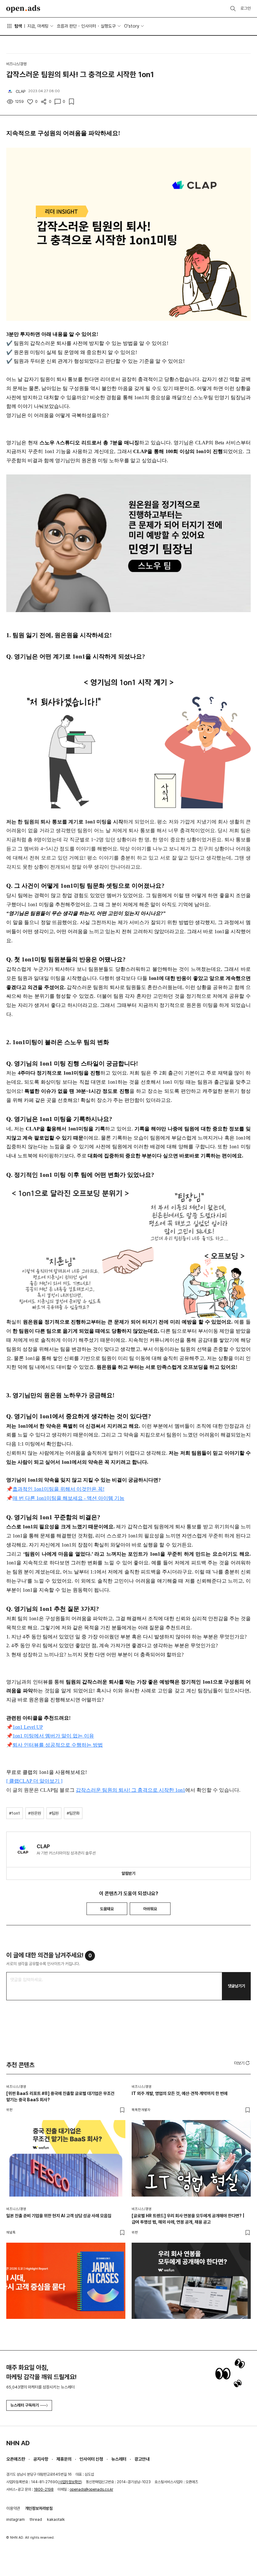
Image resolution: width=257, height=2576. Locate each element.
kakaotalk (56, 2519)
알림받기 (128, 1873)
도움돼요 (107, 1909)
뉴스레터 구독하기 (25, 2405)
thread (36, 2519)
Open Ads (23, 9)
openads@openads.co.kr (91, 2489)
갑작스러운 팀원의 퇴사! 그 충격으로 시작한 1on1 (131, 1790)
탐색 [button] (18, 26)
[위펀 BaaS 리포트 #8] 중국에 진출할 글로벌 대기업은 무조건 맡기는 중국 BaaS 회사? (60, 2097)
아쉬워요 (150, 1909)
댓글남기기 (236, 1986)
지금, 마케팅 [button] (38, 26)
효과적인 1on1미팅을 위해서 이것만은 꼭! (58, 1489)
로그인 (246, 8)
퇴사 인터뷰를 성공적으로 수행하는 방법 (58, 1745)
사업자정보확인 (70, 2482)
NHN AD (18, 2443)
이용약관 (13, 2508)
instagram (16, 2519)
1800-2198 (44, 2489)
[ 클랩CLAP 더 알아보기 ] (34, 1781)
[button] (242, 2063)
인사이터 (89, 26)
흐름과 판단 (67, 26)
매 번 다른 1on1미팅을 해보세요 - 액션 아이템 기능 (68, 1498)
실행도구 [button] (108, 26)
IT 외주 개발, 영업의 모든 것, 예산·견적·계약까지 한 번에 (180, 2093)
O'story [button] (132, 26)
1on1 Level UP (28, 1727)
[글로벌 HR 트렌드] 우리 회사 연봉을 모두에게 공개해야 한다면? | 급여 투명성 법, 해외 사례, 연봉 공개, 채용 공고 (188, 2219)
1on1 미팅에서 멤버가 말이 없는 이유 (53, 1736)
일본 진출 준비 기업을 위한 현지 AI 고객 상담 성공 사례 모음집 (59, 2216)
